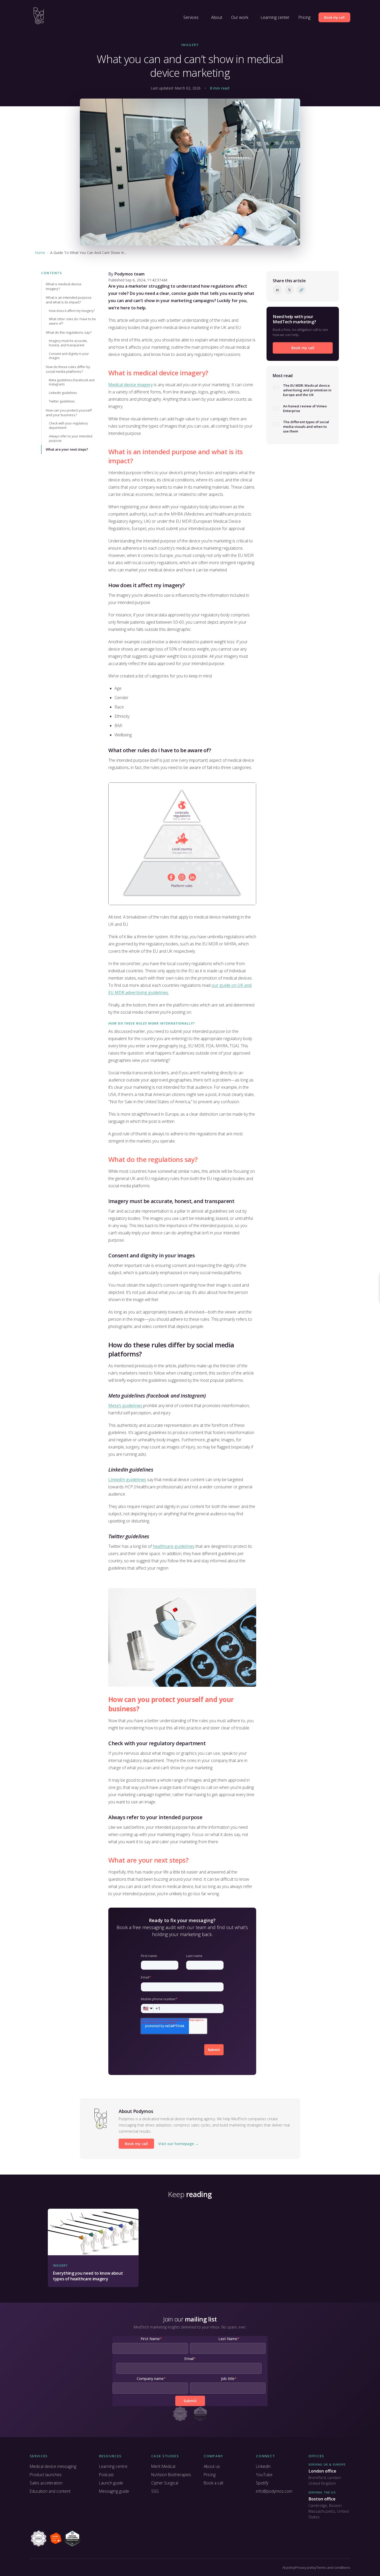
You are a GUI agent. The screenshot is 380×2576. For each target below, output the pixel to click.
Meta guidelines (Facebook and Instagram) (72, 382)
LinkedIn (263, 2466)
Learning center (275, 17)
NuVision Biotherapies (171, 2475)
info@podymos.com (274, 2491)
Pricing (304, 17)
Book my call (334, 17)
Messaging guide (114, 2491)
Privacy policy (306, 2567)
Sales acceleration (46, 2483)
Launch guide (111, 2483)
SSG (155, 2491)
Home (40, 253)
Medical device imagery (131, 385)
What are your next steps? (67, 449)
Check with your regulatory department (68, 425)
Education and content (50, 2491)
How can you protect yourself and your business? (69, 413)
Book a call (213, 2483)
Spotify (262, 2483)
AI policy (289, 2567)
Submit (214, 2050)
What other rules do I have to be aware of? (72, 321)
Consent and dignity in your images (69, 356)
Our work (240, 17)
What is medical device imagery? (64, 286)
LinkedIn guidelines (63, 393)
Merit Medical (163, 2466)
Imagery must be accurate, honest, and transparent (68, 343)
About (217, 17)
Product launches (46, 2475)
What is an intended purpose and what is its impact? (69, 300)
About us (212, 2466)
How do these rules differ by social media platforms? (68, 369)
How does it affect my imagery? (72, 311)
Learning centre (113, 2466)
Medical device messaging (53, 2466)
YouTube (264, 2475)
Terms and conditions (333, 2567)
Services (191, 17)
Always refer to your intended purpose (71, 438)
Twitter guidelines (62, 401)
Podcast (106, 2475)
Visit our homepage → (178, 2144)
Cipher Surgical (165, 2483)
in (278, 290)
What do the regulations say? (69, 332)
